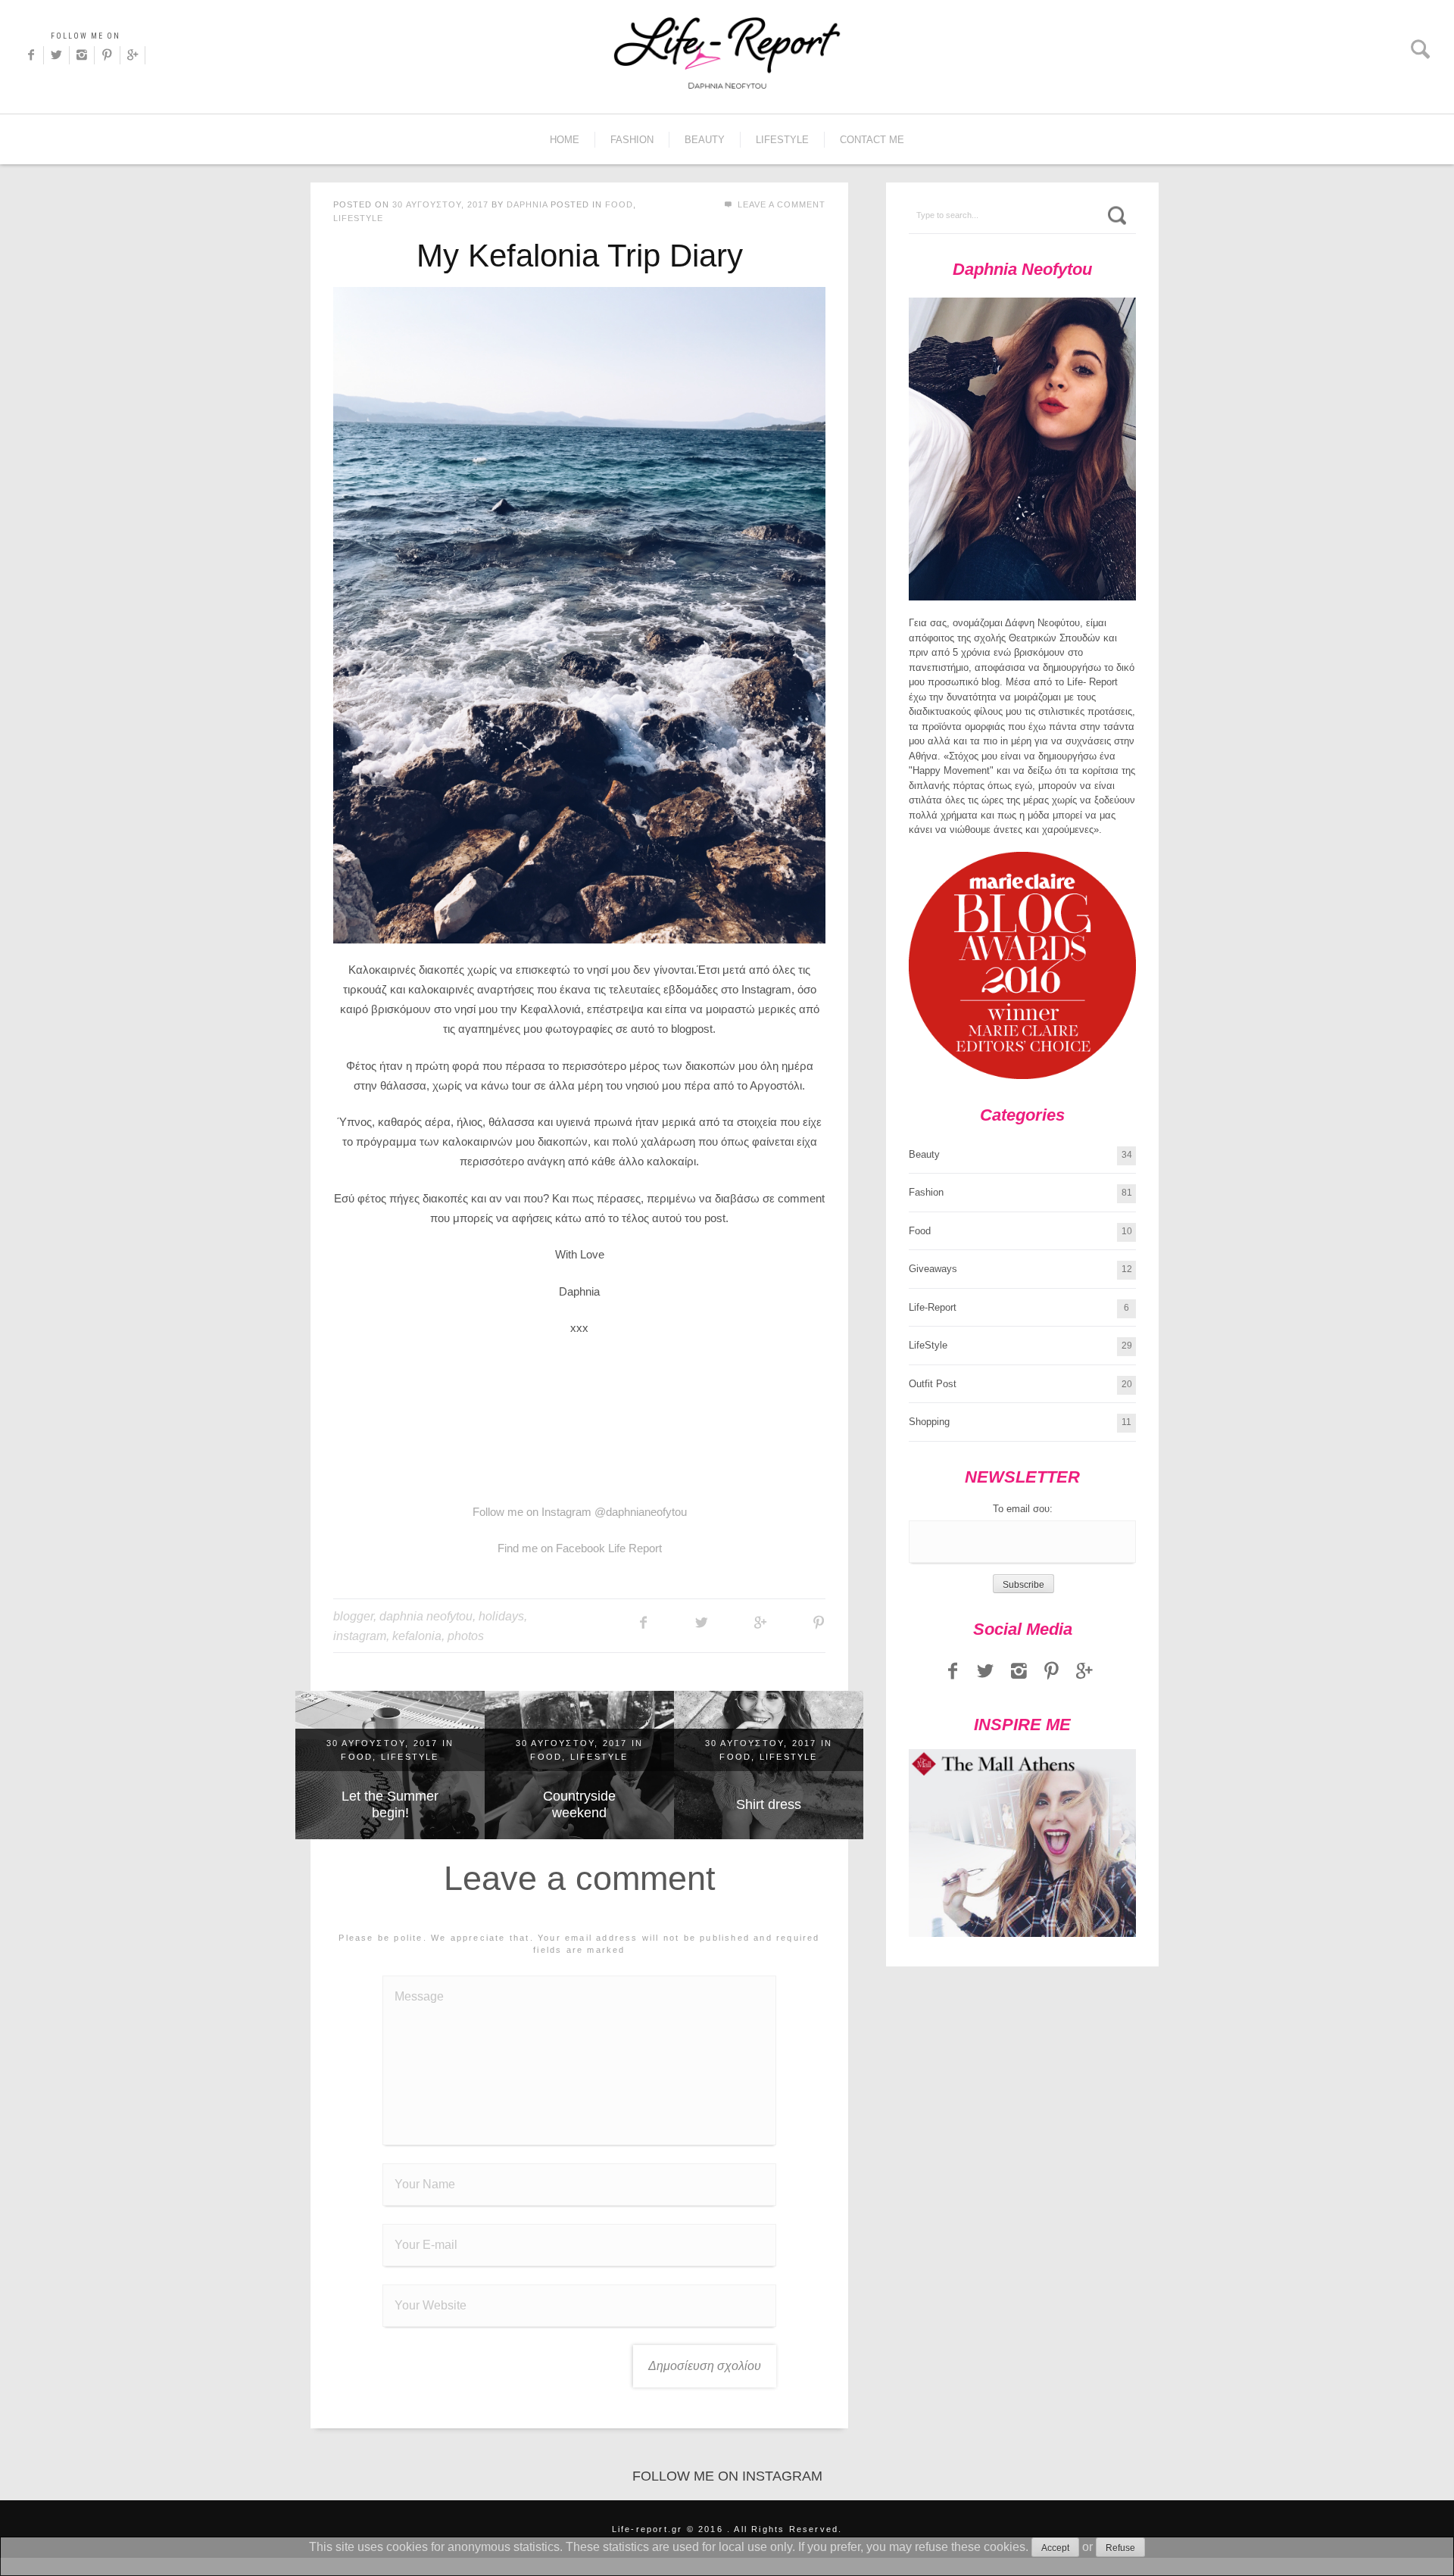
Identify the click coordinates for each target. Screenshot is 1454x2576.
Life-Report (933, 1307)
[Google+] (133, 55)
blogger (353, 1616)
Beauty (705, 140)
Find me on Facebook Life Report (580, 1548)
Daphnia (527, 204)
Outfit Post (933, 1384)
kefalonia (417, 1636)
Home (565, 140)
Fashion (632, 140)
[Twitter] (56, 55)
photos (466, 1636)
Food (619, 204)
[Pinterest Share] (818, 1623)
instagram (360, 1636)
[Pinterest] (107, 55)
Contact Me (872, 140)
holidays (501, 1616)
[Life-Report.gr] (727, 53)
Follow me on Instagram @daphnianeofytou (580, 1512)
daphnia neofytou (426, 1616)
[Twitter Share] (702, 1623)
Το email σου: (1023, 1509)
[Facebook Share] (643, 1623)
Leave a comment (780, 204)
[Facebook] (31, 55)
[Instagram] (82, 55)
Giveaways (933, 1269)
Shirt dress (769, 1804)
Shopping (929, 1422)
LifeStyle (782, 140)
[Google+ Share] (760, 1623)
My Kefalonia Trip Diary (580, 256)
